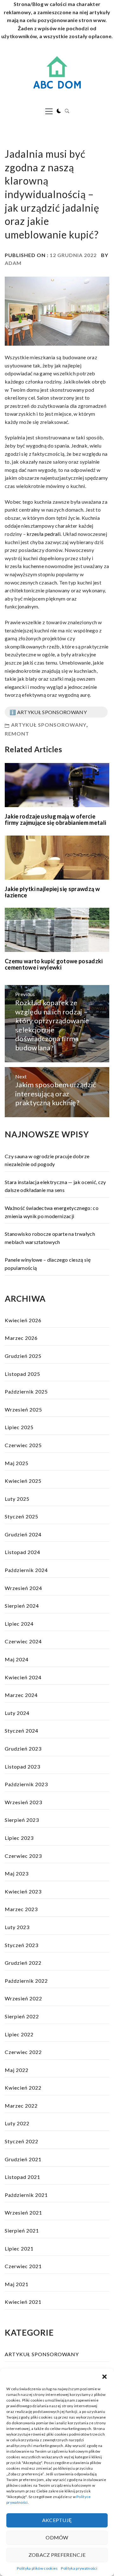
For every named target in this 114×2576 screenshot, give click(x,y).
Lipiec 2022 (19, 2034)
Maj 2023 (17, 1873)
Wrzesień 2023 (23, 1802)
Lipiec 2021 (19, 2248)
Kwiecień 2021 (23, 2302)
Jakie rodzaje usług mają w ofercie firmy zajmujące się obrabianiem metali (55, 819)
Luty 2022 (17, 2123)
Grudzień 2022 (23, 1963)
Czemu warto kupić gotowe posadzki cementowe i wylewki (54, 964)
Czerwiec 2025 (23, 1445)
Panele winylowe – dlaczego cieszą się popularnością (48, 1264)
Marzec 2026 (21, 1338)
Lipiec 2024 (19, 1624)
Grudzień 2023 (23, 1749)
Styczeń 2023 (22, 1945)
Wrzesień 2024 (23, 1588)
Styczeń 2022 (22, 2141)
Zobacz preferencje (57, 2555)
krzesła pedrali (44, 534)
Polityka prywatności (79, 2568)
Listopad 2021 (22, 2177)
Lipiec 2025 (19, 1427)
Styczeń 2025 (22, 1516)
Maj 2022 (17, 2070)
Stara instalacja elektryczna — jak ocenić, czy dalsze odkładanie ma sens (55, 1186)
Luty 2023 (17, 1927)
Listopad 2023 (22, 1766)
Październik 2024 (26, 1570)
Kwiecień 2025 (23, 1481)
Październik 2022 (26, 1981)
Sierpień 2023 (22, 1820)
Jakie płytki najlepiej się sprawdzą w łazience (52, 892)
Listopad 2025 (22, 1374)
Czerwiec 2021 (23, 2266)
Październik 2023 (26, 1784)
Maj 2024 (17, 1659)
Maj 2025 (17, 1463)
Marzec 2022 (21, 2106)
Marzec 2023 (21, 1909)
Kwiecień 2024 (23, 1677)
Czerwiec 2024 (23, 1641)
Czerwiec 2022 (23, 2052)
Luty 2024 (17, 1713)
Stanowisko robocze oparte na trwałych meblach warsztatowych (50, 1238)
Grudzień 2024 (23, 1534)
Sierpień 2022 (22, 2016)
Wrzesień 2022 (23, 1998)
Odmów (57, 2537)
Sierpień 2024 (22, 1606)
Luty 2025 (17, 1499)
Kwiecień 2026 (23, 1320)
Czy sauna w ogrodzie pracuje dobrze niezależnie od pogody (47, 1160)
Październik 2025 (26, 1391)
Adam (13, 263)
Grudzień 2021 (23, 2159)
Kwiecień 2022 (23, 2088)
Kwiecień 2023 (23, 1891)
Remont (17, 733)
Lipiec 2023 (19, 1838)
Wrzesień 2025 (23, 1409)
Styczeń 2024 (22, 1731)
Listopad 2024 (22, 1552)
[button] (104, 2377)
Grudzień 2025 (23, 1356)
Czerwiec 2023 (23, 1856)
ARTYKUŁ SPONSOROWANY (49, 725)
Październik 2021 (26, 2195)
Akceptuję (57, 2520)
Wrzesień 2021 (23, 2212)
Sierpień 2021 (22, 2230)
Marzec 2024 (21, 1695)
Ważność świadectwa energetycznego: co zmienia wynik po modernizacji (52, 1212)
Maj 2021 (17, 2284)
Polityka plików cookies (37, 2568)
